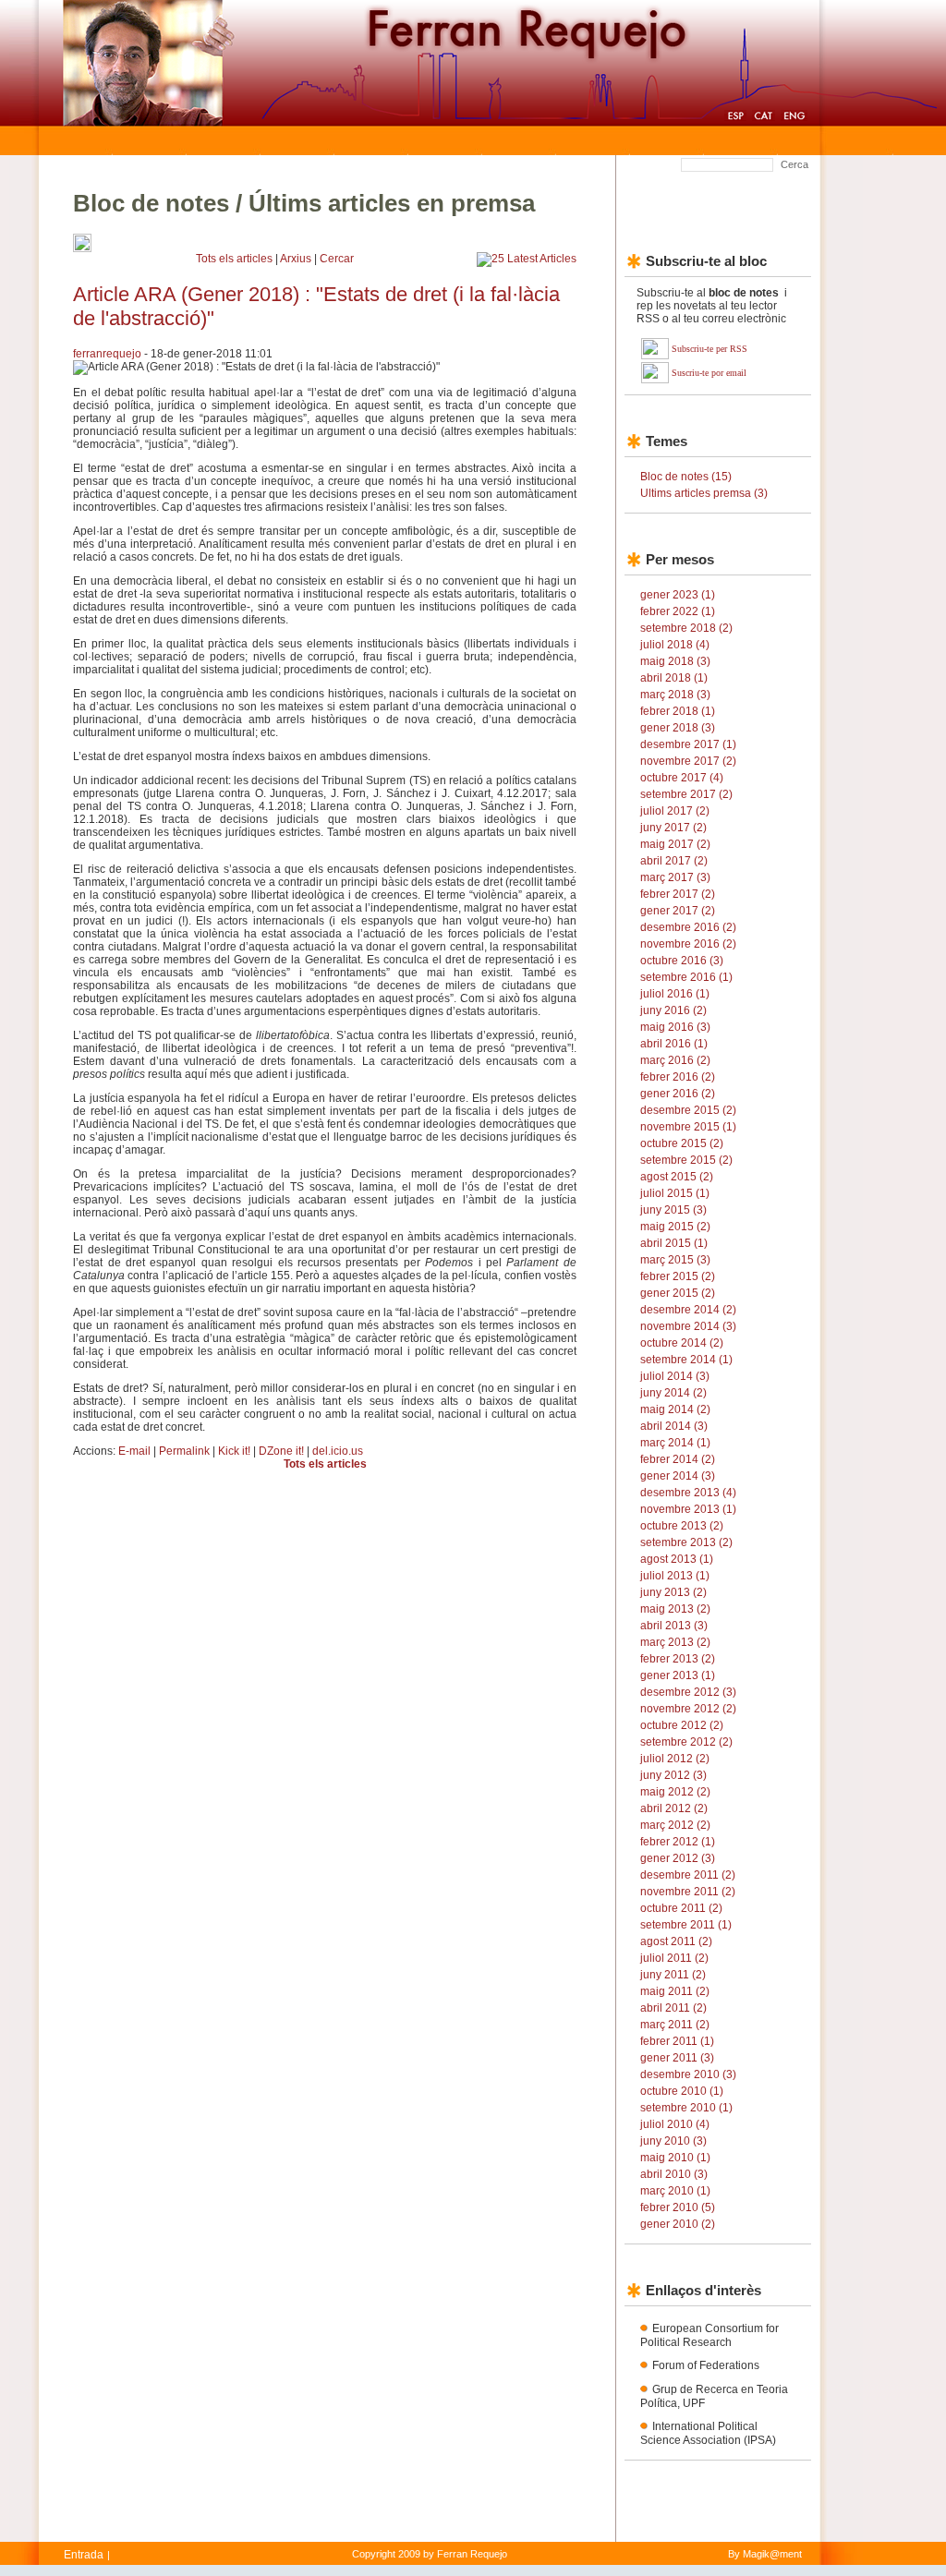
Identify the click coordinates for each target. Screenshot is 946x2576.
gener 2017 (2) (678, 911)
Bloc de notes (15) (686, 477)
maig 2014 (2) (675, 1409)
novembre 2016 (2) (688, 944)
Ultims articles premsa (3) (704, 493)
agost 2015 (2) (677, 1177)
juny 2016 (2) (673, 1010)
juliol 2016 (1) (675, 994)
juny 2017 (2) (673, 828)
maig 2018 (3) (675, 661)
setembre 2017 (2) (686, 794)
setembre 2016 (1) (686, 977)
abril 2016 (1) (674, 1044)
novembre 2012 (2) (688, 1709)
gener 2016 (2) (678, 1094)
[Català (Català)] (764, 118)
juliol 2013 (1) (675, 1576)
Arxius (296, 259)
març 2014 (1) (675, 1443)
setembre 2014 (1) (686, 1360)
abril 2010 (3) (674, 2174)
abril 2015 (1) (674, 1243)
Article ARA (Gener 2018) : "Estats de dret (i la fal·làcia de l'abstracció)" (316, 306)
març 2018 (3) (675, 695)
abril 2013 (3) (674, 1626)
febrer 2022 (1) (678, 611)
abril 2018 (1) (674, 678)
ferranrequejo (107, 354)
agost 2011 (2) (676, 1941)
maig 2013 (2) (675, 1609)
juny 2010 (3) (673, 2141)
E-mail (134, 1451)
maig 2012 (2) (675, 1792)
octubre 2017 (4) (682, 778)
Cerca (794, 164)
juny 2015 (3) (673, 1210)
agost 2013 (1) (677, 1559)
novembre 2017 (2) (688, 761)
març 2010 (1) (675, 2191)
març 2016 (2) (675, 1060)
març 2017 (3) (675, 877)
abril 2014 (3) (674, 1426)
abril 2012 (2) (674, 1808)
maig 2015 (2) (675, 1227)
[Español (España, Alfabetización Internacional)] (735, 118)
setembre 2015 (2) (686, 1160)
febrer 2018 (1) (678, 711)
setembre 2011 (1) (686, 1925)
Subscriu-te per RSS (709, 349)
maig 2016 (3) (675, 1027)
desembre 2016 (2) (688, 927)
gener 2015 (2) (678, 1293)
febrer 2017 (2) (678, 894)
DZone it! (281, 1451)
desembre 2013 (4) (688, 1493)
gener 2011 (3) (677, 2058)
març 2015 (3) (675, 1260)
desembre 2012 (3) (688, 1692)
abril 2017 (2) (674, 861)
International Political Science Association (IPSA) (708, 2433)
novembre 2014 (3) (688, 1326)
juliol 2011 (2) (674, 1958)
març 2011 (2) (675, 2025)
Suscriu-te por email (709, 373)
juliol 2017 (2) (675, 811)
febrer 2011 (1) (677, 2041)
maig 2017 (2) (675, 844)
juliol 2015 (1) (675, 1193)
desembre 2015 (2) (688, 1110)
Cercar (337, 259)
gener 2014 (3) (678, 1476)
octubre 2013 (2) (682, 1526)
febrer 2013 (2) (678, 1659)
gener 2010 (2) (678, 2224)
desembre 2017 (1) (688, 744)
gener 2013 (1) (678, 1675)
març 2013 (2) (675, 1642)
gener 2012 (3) (678, 1858)
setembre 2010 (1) (686, 2108)
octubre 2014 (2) (682, 1343)
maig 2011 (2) (675, 1991)
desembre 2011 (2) (688, 1875)
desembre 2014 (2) (688, 1310)
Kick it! (234, 1451)
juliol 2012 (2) (675, 1759)
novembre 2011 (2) (688, 1892)
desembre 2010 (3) (688, 2074)
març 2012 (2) (675, 1825)
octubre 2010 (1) (682, 2091)
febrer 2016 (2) (678, 1077)
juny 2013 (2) (673, 1592)
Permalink (184, 1451)
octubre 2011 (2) (681, 1908)
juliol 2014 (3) (675, 1376)
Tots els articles (234, 259)
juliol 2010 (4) (675, 2124)
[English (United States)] (794, 118)
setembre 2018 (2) (686, 628)
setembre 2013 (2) (686, 1542)
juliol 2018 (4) (675, 645)
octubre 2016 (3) (682, 961)
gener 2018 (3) (678, 728)
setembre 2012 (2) (686, 1742)
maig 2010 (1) (675, 2158)
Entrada (84, 2555)
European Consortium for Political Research (709, 2335)
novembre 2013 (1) (688, 1509)
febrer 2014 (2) (678, 1459)
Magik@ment (772, 2554)
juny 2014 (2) (673, 1393)
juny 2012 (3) (673, 1775)
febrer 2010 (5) (678, 2207)
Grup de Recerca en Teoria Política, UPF (714, 2396)
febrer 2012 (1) (678, 1842)
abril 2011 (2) (673, 2008)
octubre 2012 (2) (682, 1725)
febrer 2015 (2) (678, 1276)
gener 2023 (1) (678, 595)
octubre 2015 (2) (682, 1143)
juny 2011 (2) (673, 1975)
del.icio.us (338, 1451)
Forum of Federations (706, 2365)
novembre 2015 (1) (688, 1127)
